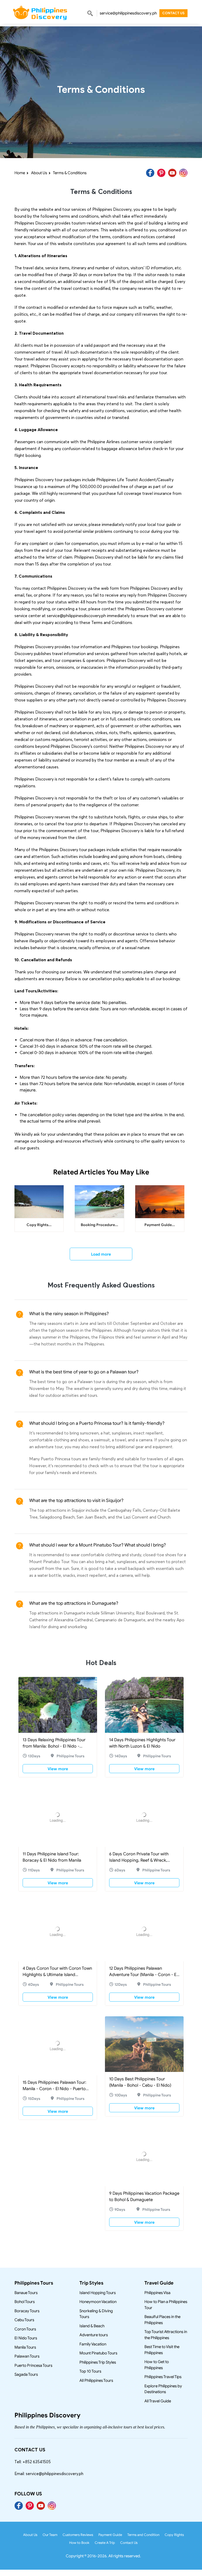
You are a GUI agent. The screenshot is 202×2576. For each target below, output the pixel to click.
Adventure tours (94, 2335)
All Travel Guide (158, 2401)
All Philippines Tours (96, 2380)
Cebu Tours (24, 2320)
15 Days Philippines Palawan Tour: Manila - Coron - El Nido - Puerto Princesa (54, 2085)
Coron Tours (25, 2329)
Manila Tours (25, 2347)
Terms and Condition (143, 2535)
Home (20, 173)
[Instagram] (183, 173)
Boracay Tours (27, 2311)
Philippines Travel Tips (163, 2377)
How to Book (79, 2543)
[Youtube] (172, 173)
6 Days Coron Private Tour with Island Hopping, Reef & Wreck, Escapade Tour (139, 1860)
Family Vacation (93, 2344)
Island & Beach (92, 2326)
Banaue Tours (26, 2293)
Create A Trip (105, 2543)
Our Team (50, 2535)
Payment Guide (110, 2535)
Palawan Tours (27, 2356)
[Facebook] (150, 173)
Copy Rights (174, 2535)
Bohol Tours (25, 2302)
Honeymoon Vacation (98, 2302)
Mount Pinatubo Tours (98, 2353)
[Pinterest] (161, 173)
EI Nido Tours (26, 2338)
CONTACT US (173, 13)
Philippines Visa (157, 2293)
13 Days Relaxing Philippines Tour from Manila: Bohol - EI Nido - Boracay (54, 1746)
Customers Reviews (78, 2535)
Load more (101, 1254)
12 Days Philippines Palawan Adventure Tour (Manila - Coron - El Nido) (143, 1975)
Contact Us (129, 2543)
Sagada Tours (26, 2374)
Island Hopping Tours (98, 2293)
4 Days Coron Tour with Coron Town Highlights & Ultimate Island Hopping (57, 1975)
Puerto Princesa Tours (33, 2365)
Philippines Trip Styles (98, 2362)
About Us (39, 173)
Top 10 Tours (90, 2371)
